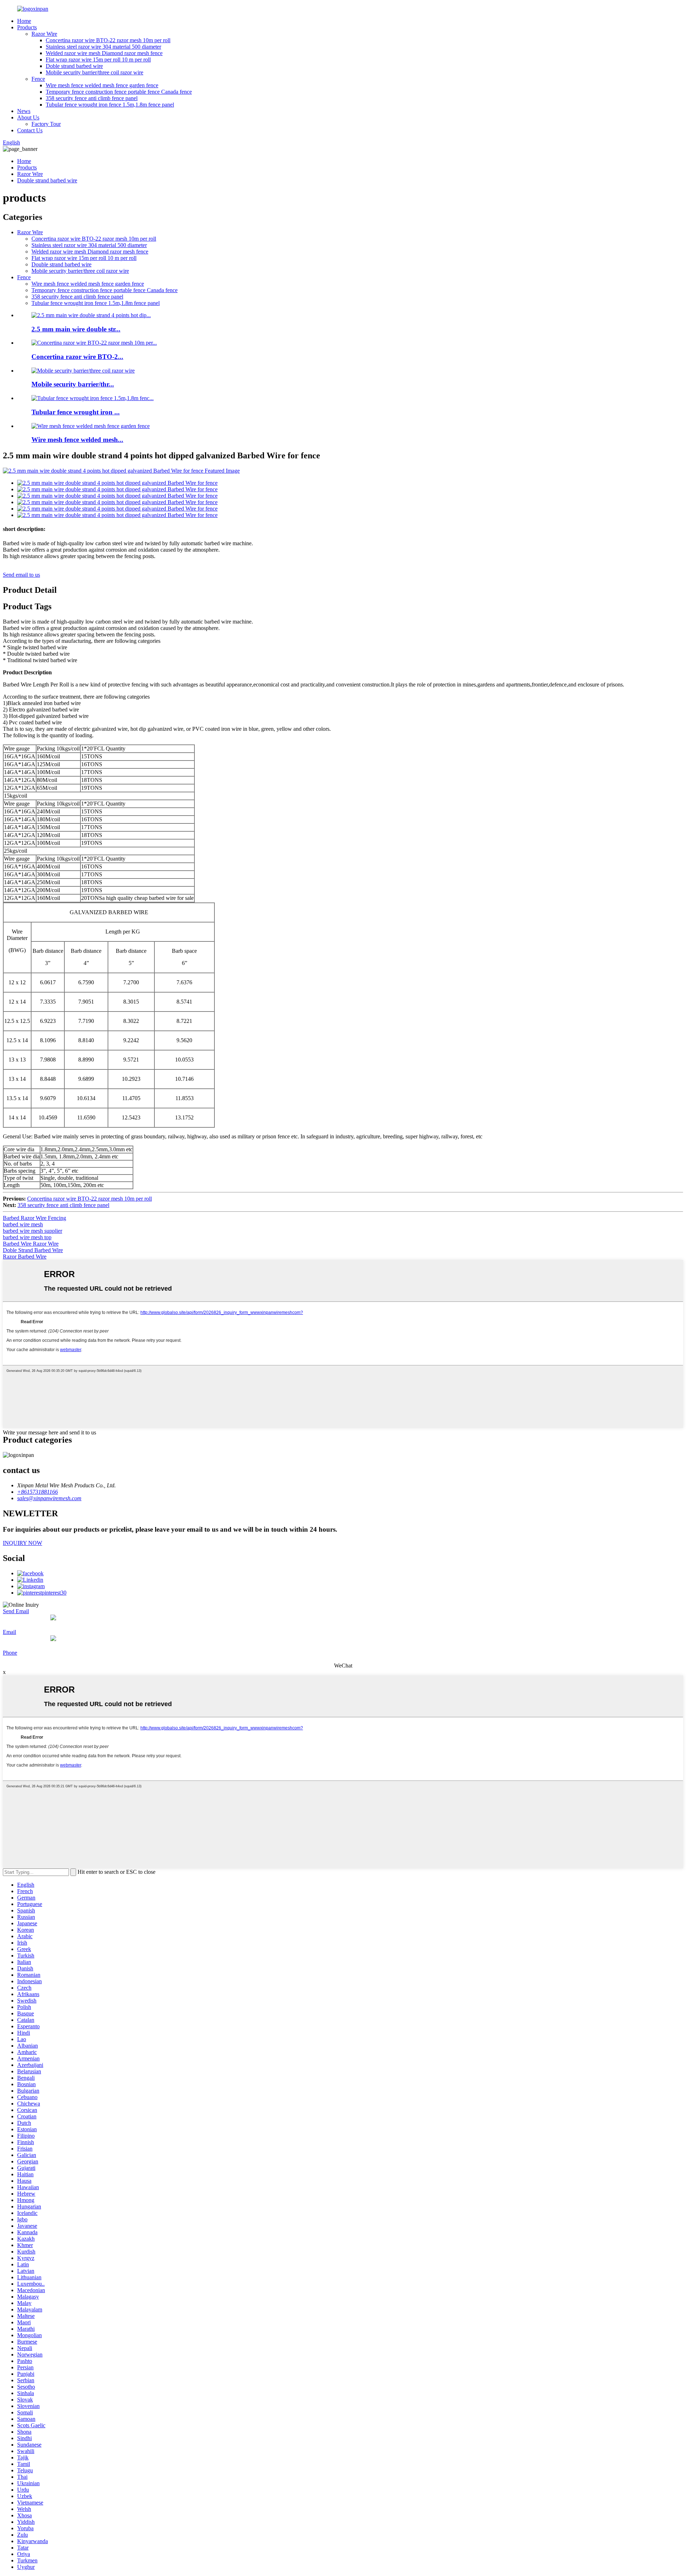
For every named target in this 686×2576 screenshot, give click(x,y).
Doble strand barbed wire (74, 66)
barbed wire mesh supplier (33, 1231)
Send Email (16, 1611)
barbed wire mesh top (27, 1237)
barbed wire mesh (23, 1224)
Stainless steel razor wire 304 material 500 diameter (103, 47)
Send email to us (21, 575)
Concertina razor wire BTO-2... (77, 357)
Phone (10, 1653)
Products (27, 27)
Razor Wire (44, 34)
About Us (28, 117)
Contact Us (30, 130)
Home (24, 21)
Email (9, 1632)
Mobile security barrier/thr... (73, 384)
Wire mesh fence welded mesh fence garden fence (102, 85)
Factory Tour (46, 124)
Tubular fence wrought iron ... (76, 412)
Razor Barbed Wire (25, 1257)
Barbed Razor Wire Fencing (34, 1218)
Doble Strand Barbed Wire (33, 1250)
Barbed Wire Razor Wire (31, 1244)
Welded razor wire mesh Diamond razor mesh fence (104, 53)
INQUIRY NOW (23, 1543)
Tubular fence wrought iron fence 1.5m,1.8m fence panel (110, 105)
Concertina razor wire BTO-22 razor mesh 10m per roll (108, 40)
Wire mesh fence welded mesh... (77, 440)
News (24, 111)
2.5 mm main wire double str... (76, 329)
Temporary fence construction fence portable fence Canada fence (119, 92)
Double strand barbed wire (47, 180)
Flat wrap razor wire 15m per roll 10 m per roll (98, 60)
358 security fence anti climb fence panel (92, 98)
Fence (38, 79)
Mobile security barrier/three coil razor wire (95, 72)
